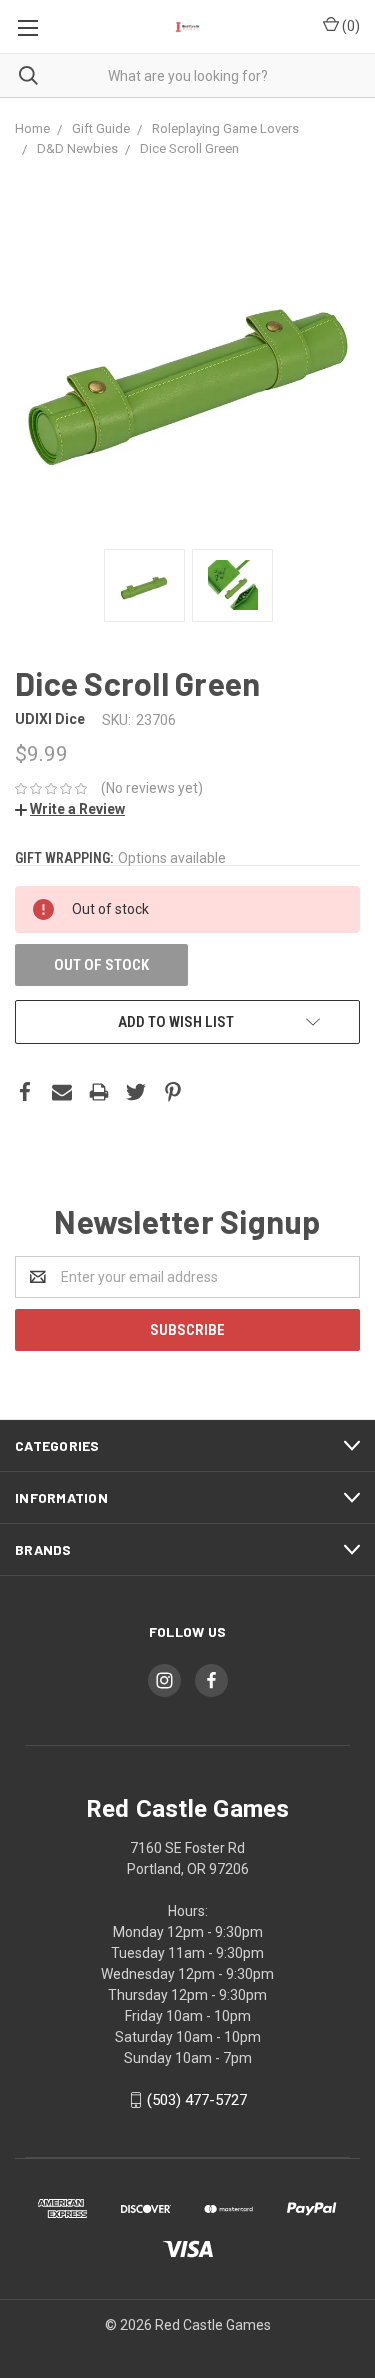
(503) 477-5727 (197, 2100)
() (349, 26)
